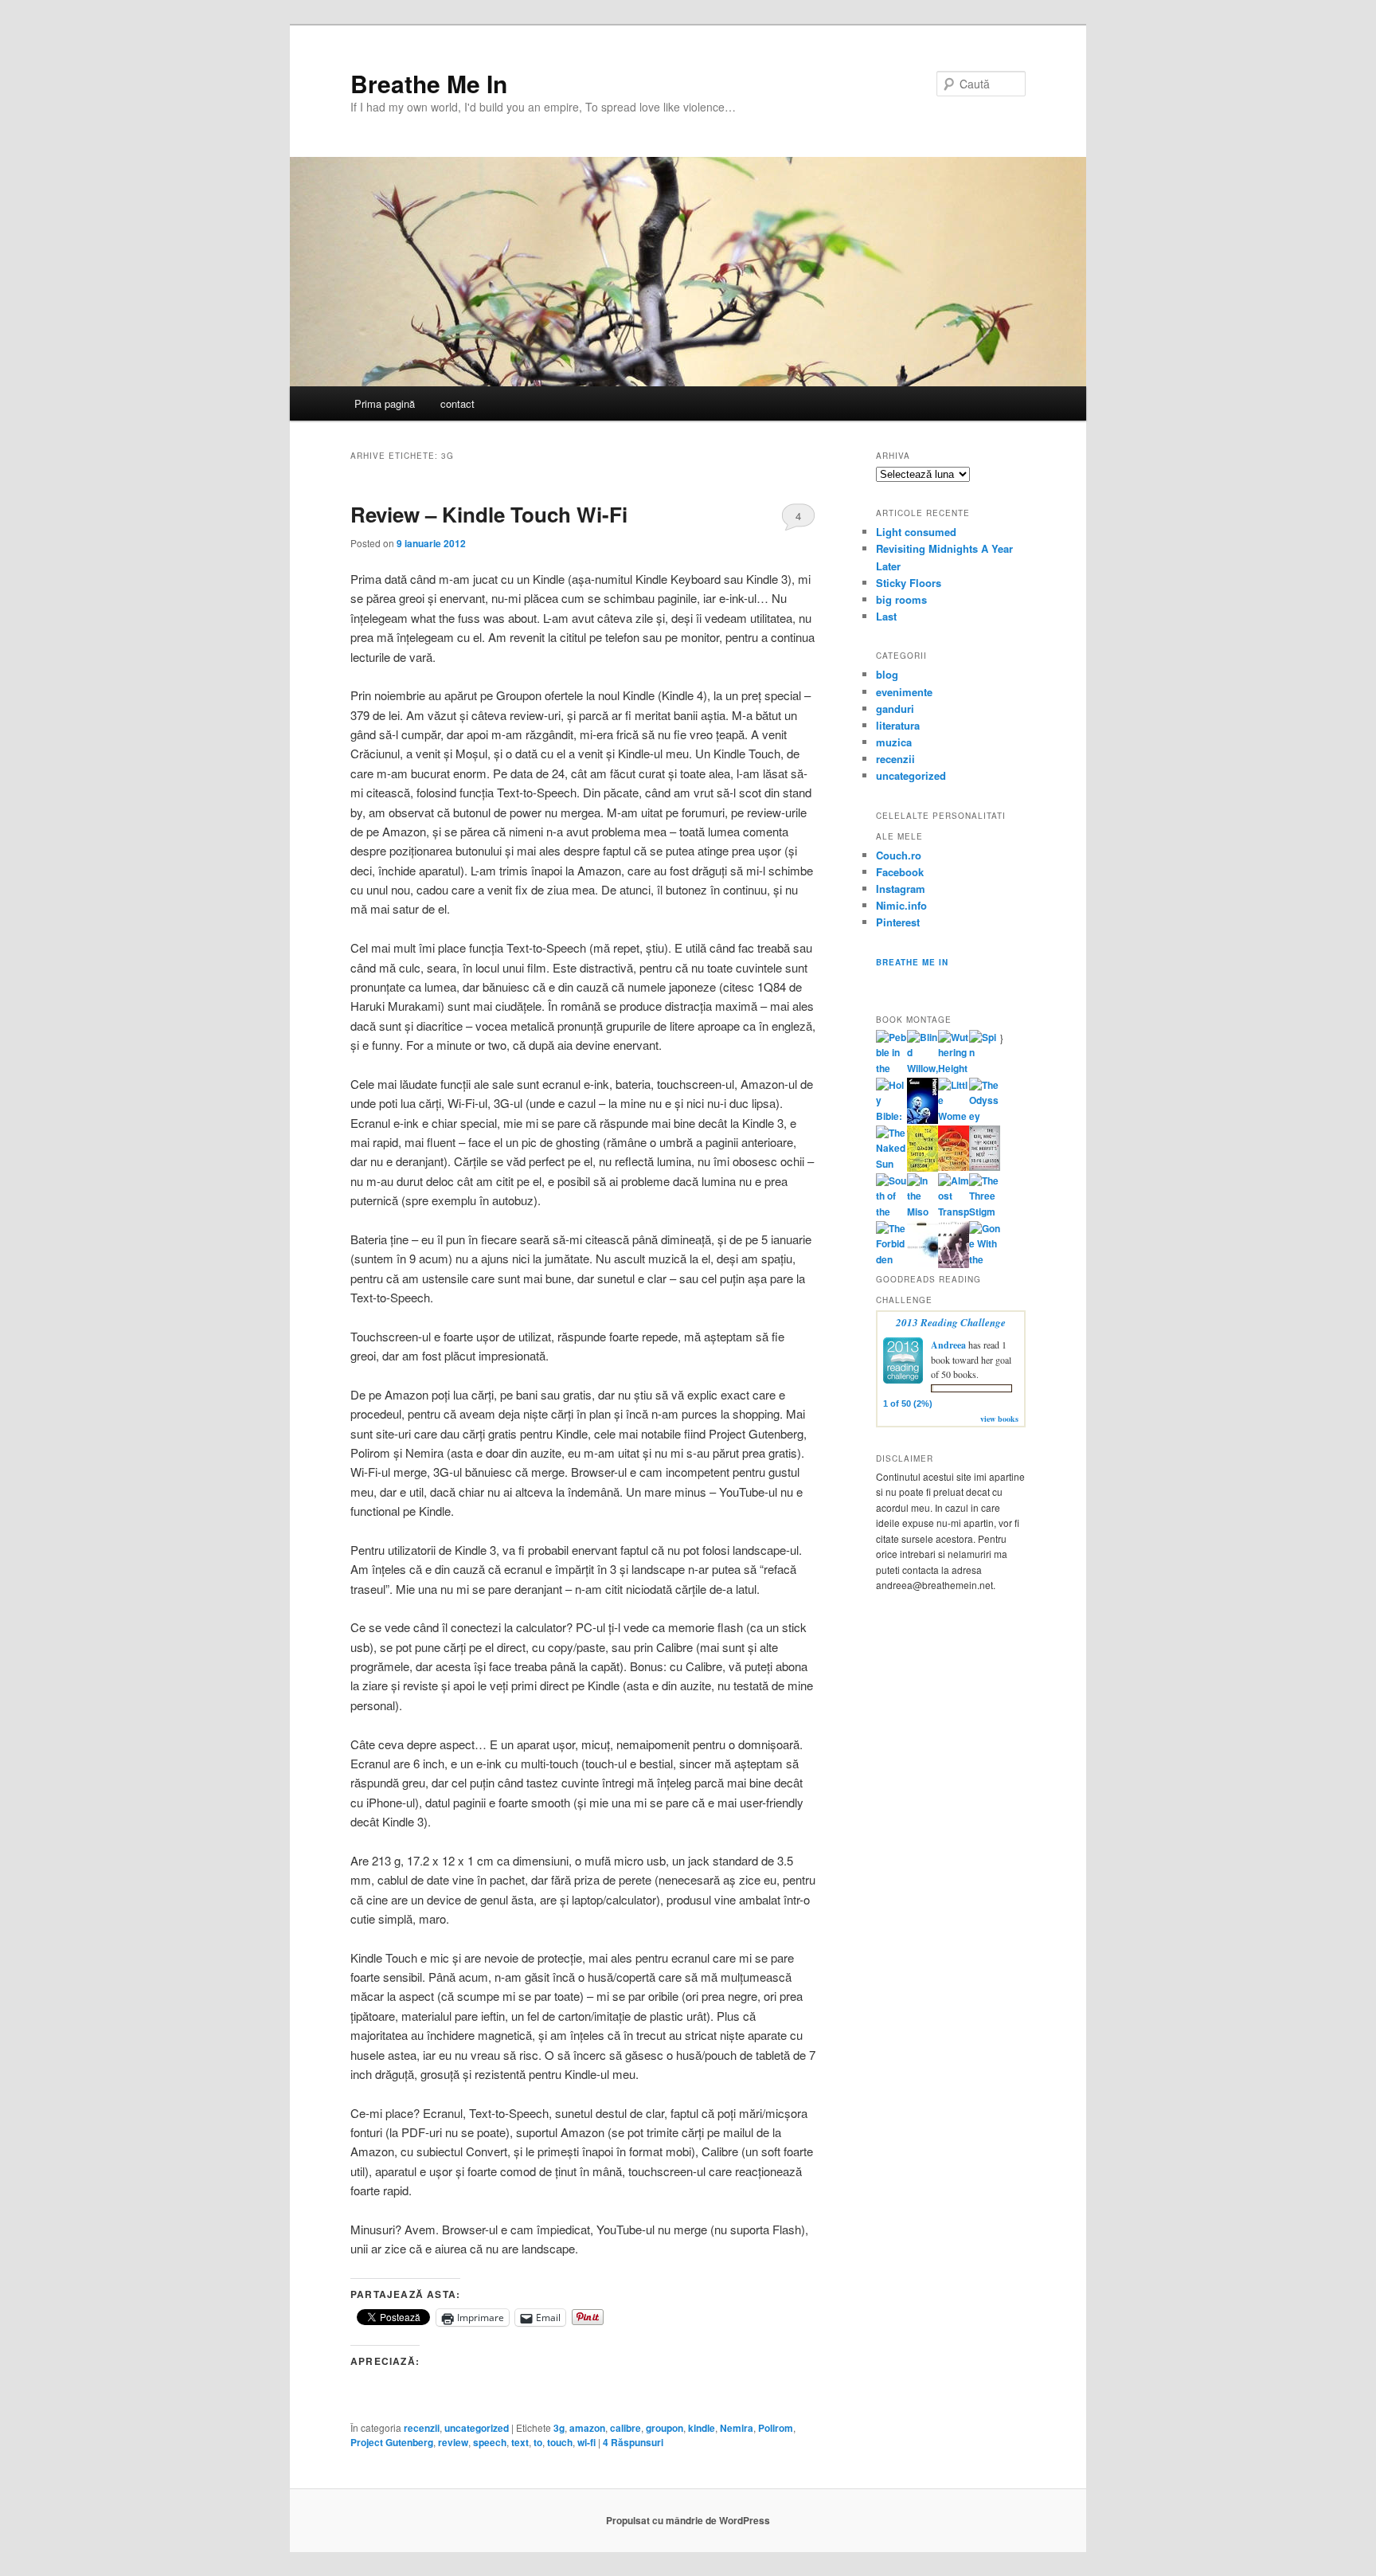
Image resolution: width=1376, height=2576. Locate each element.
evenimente (904, 692)
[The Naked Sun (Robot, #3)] (891, 1164)
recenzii (422, 2428)
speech (490, 2442)
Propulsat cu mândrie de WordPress (688, 2520)
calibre (625, 2428)
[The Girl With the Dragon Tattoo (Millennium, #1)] (923, 1168)
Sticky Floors (909, 583)
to (538, 2442)
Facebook (900, 872)
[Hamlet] (923, 1120)
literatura (898, 725)
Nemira (737, 2428)
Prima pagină (385, 403)
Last (886, 616)
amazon (587, 2428)
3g (559, 2428)
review (453, 2442)
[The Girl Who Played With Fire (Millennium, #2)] (954, 1167)
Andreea (948, 1345)
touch (560, 2442)
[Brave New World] (954, 1264)
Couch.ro (899, 855)
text (520, 2442)
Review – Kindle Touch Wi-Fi (489, 514)
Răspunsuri (633, 2442)
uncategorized (477, 2428)
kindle (702, 2428)
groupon (665, 2428)
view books (999, 1419)
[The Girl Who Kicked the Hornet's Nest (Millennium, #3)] (985, 1167)
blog (887, 674)
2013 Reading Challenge (951, 1322)
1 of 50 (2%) (908, 1403)
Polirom (776, 2428)
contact (457, 403)
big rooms (901, 599)
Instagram (901, 889)
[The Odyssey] (985, 1116)
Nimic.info (901, 905)
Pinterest (898, 922)
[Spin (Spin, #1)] (985, 1052)
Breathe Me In (429, 83)
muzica (894, 742)
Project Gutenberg (392, 2442)
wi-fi (586, 2442)
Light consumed (916, 532)
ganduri (895, 709)
